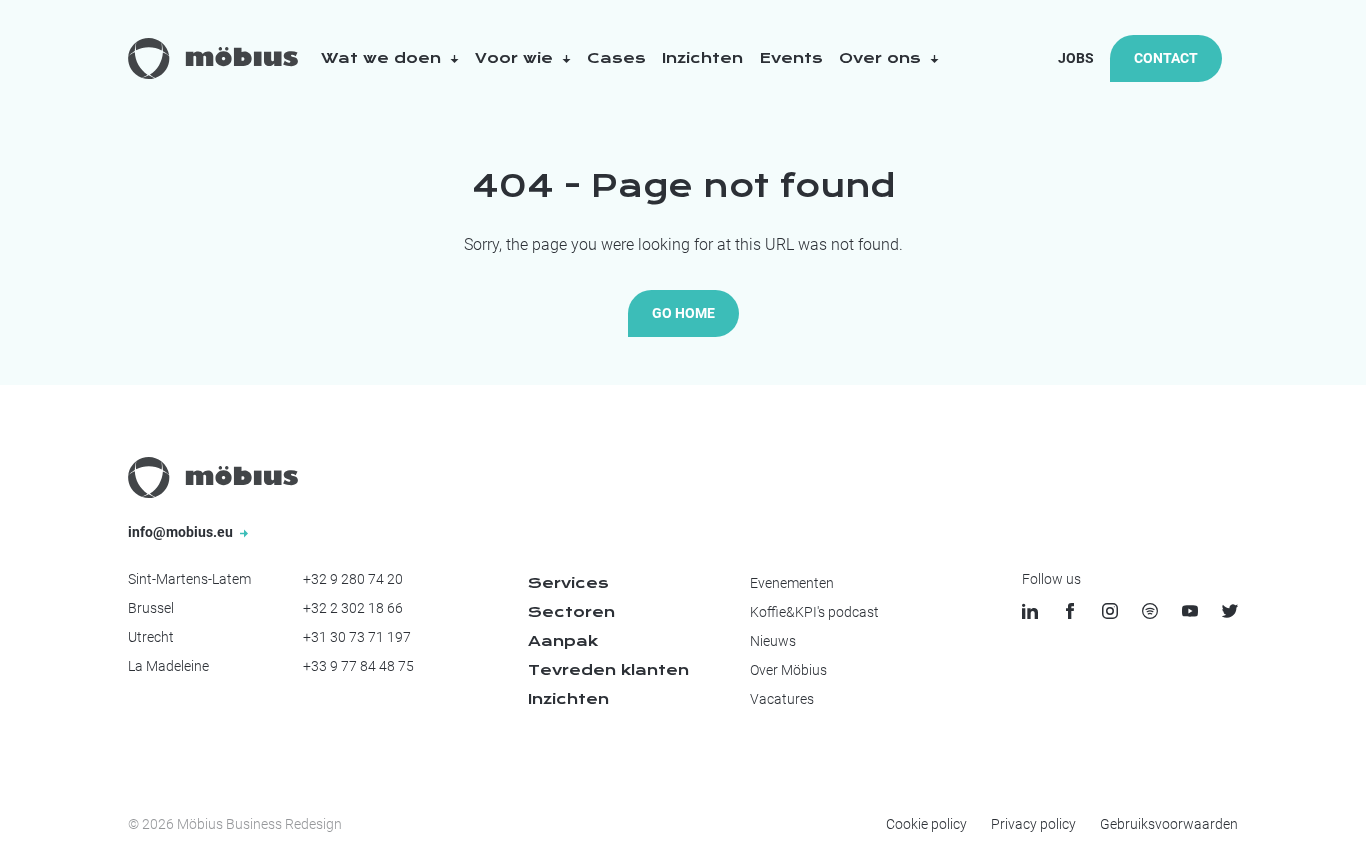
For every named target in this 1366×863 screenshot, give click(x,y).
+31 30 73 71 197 (357, 637)
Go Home (683, 313)
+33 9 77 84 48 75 (358, 666)
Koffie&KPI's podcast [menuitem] (814, 612)
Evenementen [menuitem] (792, 583)
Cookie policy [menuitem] (926, 824)
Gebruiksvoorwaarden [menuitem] (1169, 824)
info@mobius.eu (182, 532)
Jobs (1076, 58)
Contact (1166, 58)
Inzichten (702, 58)
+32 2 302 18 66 (353, 608)
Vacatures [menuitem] (782, 699)
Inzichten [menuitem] (568, 699)
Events (791, 58)
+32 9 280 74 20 (353, 579)
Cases (616, 58)
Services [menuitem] (568, 583)
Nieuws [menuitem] (773, 641)
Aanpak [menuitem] (563, 641)
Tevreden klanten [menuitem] (608, 670)
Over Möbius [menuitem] (788, 670)
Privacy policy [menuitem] (1033, 824)
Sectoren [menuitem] (571, 612)
